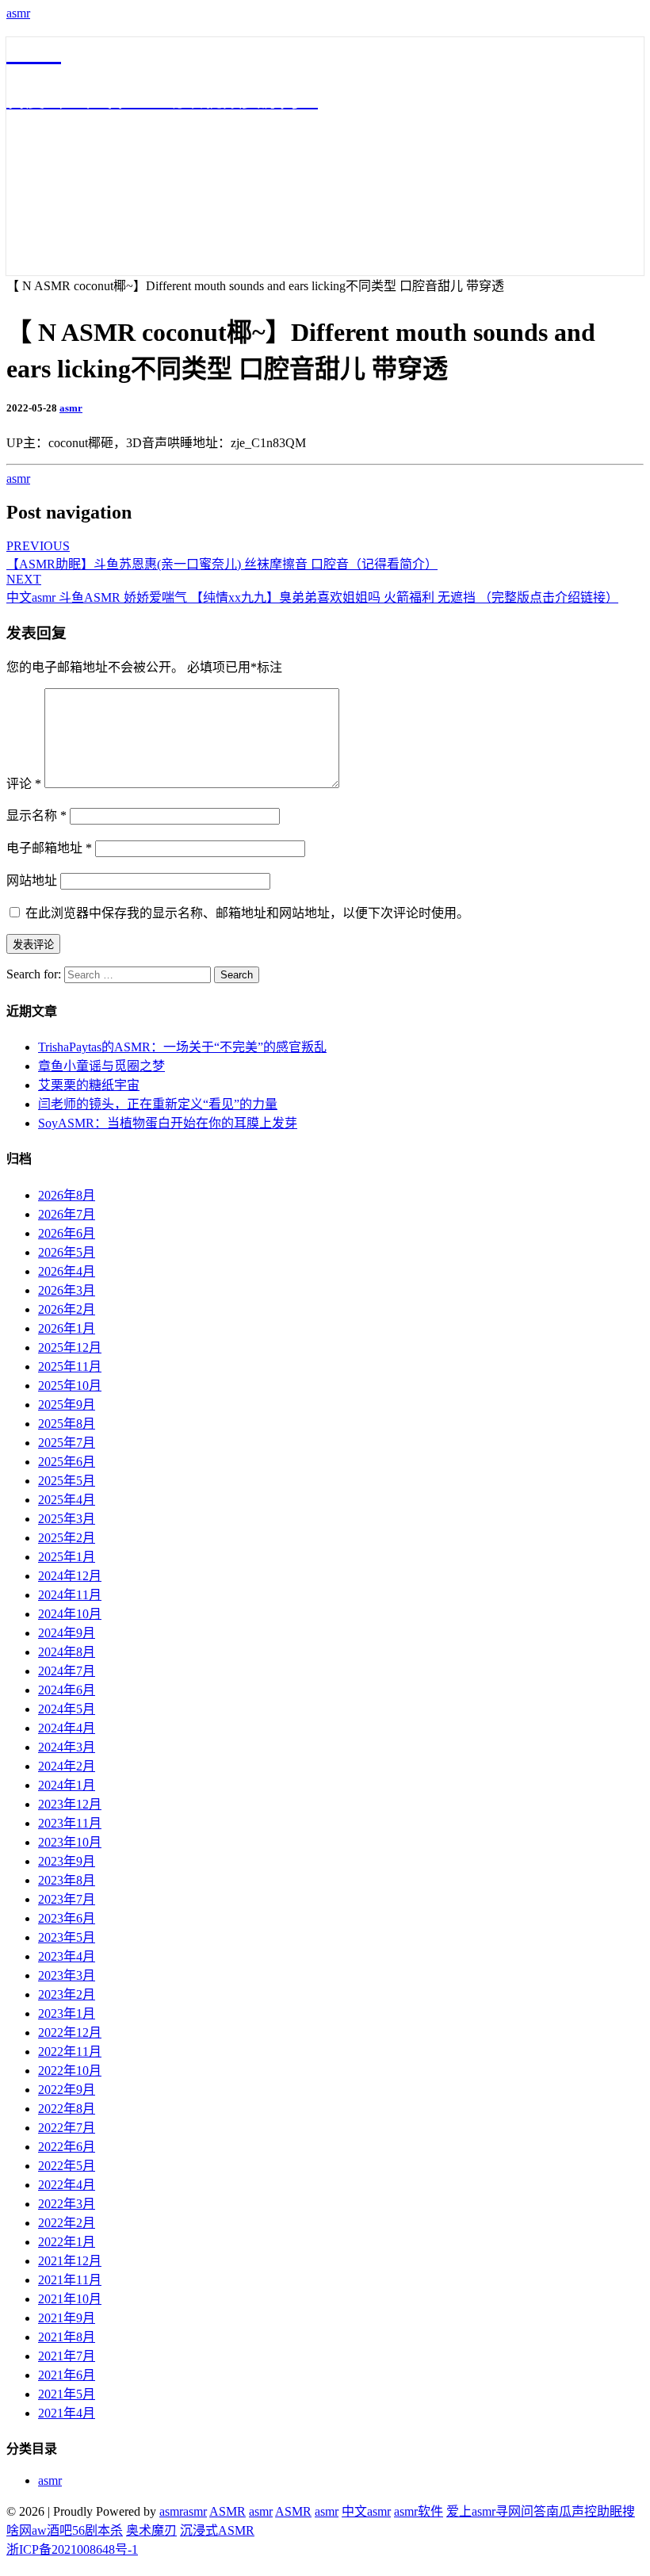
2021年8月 (67, 2337)
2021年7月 (67, 2356)
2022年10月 (70, 2071)
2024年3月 (67, 1747)
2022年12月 (70, 2032)
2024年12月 (70, 1576)
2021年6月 (67, 2375)
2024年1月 (67, 1785)
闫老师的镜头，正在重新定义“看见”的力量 (158, 1104)
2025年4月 (67, 1500)
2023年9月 (67, 1861)
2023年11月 (70, 1823)
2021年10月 (70, 2299)
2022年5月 (67, 2166)
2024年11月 (70, 1595)
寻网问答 (521, 2511)
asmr (18, 13)
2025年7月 (67, 1443)
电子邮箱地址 (49, 848)
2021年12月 (70, 2261)
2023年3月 (67, 1975)
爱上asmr (471, 2511)
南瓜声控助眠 (584, 2511)
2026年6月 (67, 1233)
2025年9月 (67, 1405)
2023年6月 (67, 1918)
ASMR (227, 2511)
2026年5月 (67, 1252)
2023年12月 (70, 1804)
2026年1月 (67, 1328)
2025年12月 (70, 1347)
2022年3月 (67, 2204)
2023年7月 (67, 1899)
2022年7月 (67, 2128)
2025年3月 (67, 1519)
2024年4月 (67, 1728)
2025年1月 (67, 1557)
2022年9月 (67, 2090)
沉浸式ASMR (217, 2530)
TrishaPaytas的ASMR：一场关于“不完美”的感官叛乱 (182, 1047)
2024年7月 (67, 1671)
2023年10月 (70, 1842)
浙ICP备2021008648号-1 (72, 2549)
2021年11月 (70, 2280)
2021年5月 (67, 2394)
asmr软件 (419, 2511)
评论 (24, 784)
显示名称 (36, 815)
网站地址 (32, 880)
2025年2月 (67, 1538)
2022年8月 (67, 2109)
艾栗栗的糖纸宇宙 (89, 1085)
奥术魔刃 (151, 2530)
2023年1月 (67, 2013)
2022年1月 (67, 2242)
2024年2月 (67, 1766)
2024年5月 (67, 1709)
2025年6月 (67, 1462)
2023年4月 (67, 1956)
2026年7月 (67, 1214)
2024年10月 (70, 1614)
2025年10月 (70, 1386)
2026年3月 (67, 1290)
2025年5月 (67, 1481)
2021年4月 (67, 2413)
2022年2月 (67, 2223)
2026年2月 (67, 1309)
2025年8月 (67, 1424)
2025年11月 (70, 1366)
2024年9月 (67, 1633)
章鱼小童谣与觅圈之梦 (101, 1066)
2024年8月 (67, 1652)
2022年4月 (67, 2185)
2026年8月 (67, 1195)
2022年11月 (70, 2052)
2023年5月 (67, 1937)
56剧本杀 (97, 2530)
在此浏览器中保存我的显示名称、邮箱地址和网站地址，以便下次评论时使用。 (247, 913)
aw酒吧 (52, 2530)
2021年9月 (67, 2318)
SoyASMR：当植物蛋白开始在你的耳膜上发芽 (168, 1123)
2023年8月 (67, 1880)
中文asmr (366, 2511)
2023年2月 (67, 1994)
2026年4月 (67, 1271)
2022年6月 (67, 2147)
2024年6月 (67, 1690)
